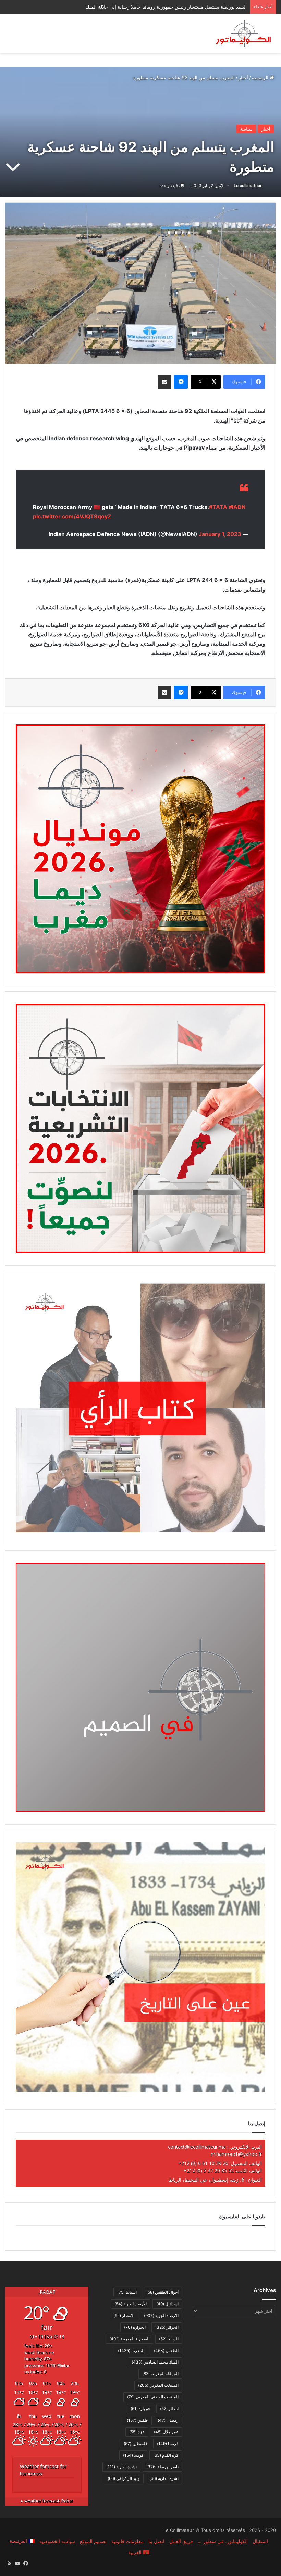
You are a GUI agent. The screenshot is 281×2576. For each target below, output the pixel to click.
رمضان (168, 2420)
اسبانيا (127, 2292)
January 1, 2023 (220, 534)
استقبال (260, 2541)
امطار (169, 2409)
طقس (137, 2420)
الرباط (169, 2339)
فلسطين (136, 2443)
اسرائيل (167, 2304)
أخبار (243, 77)
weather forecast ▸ (47, 2501)
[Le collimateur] (243, 34)
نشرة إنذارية (121, 2467)
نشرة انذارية (164, 2478)
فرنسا (168, 2443)
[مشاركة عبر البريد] (164, 382)
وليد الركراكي (124, 2478)
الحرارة (135, 2327)
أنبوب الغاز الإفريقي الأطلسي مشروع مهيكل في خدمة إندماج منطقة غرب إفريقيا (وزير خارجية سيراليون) (141, 7)
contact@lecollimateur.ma (197, 2147)
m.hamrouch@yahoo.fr (236, 2154)
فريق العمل (181, 2541)
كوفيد (133, 2455)
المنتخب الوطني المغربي (153, 2397)
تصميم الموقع (93, 2541)
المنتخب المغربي (158, 2385)
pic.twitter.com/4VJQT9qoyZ (72, 516)
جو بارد (140, 2409)
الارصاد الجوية (161, 2315)
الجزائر (167, 2327)
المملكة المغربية (160, 2374)
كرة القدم (166, 2455)
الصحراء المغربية (129, 2339)
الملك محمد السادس (155, 2362)
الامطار (124, 2315)
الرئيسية (261, 77)
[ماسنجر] (181, 382)
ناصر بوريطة (162, 2467)
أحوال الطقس (162, 2292)
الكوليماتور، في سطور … (223, 2541)
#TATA (218, 507)
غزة (137, 2432)
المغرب (131, 2350)
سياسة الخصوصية (57, 2541)
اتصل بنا (156, 2541)
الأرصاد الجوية (131, 2304)
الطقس (166, 2350)
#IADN (237, 507)
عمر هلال (166, 2432)
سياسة (246, 129)
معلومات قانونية (127, 2541)
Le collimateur (248, 186)
